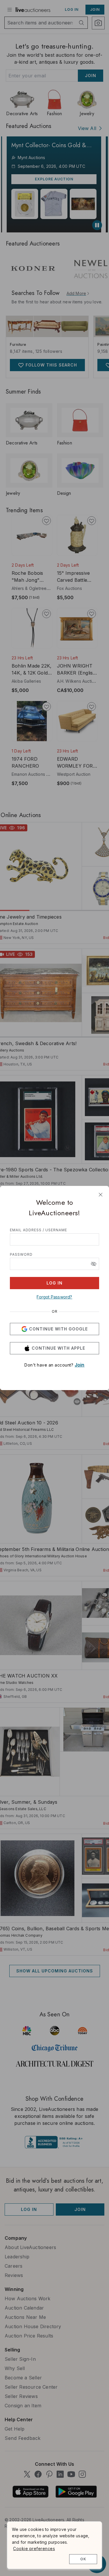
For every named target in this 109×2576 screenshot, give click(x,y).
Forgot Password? (54, 1297)
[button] (94, 1264)
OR (55, 1312)
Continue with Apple (58, 1348)
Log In (54, 1283)
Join (80, 1365)
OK (83, 2559)
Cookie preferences (34, 2549)
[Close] (101, 1195)
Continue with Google (58, 1329)
